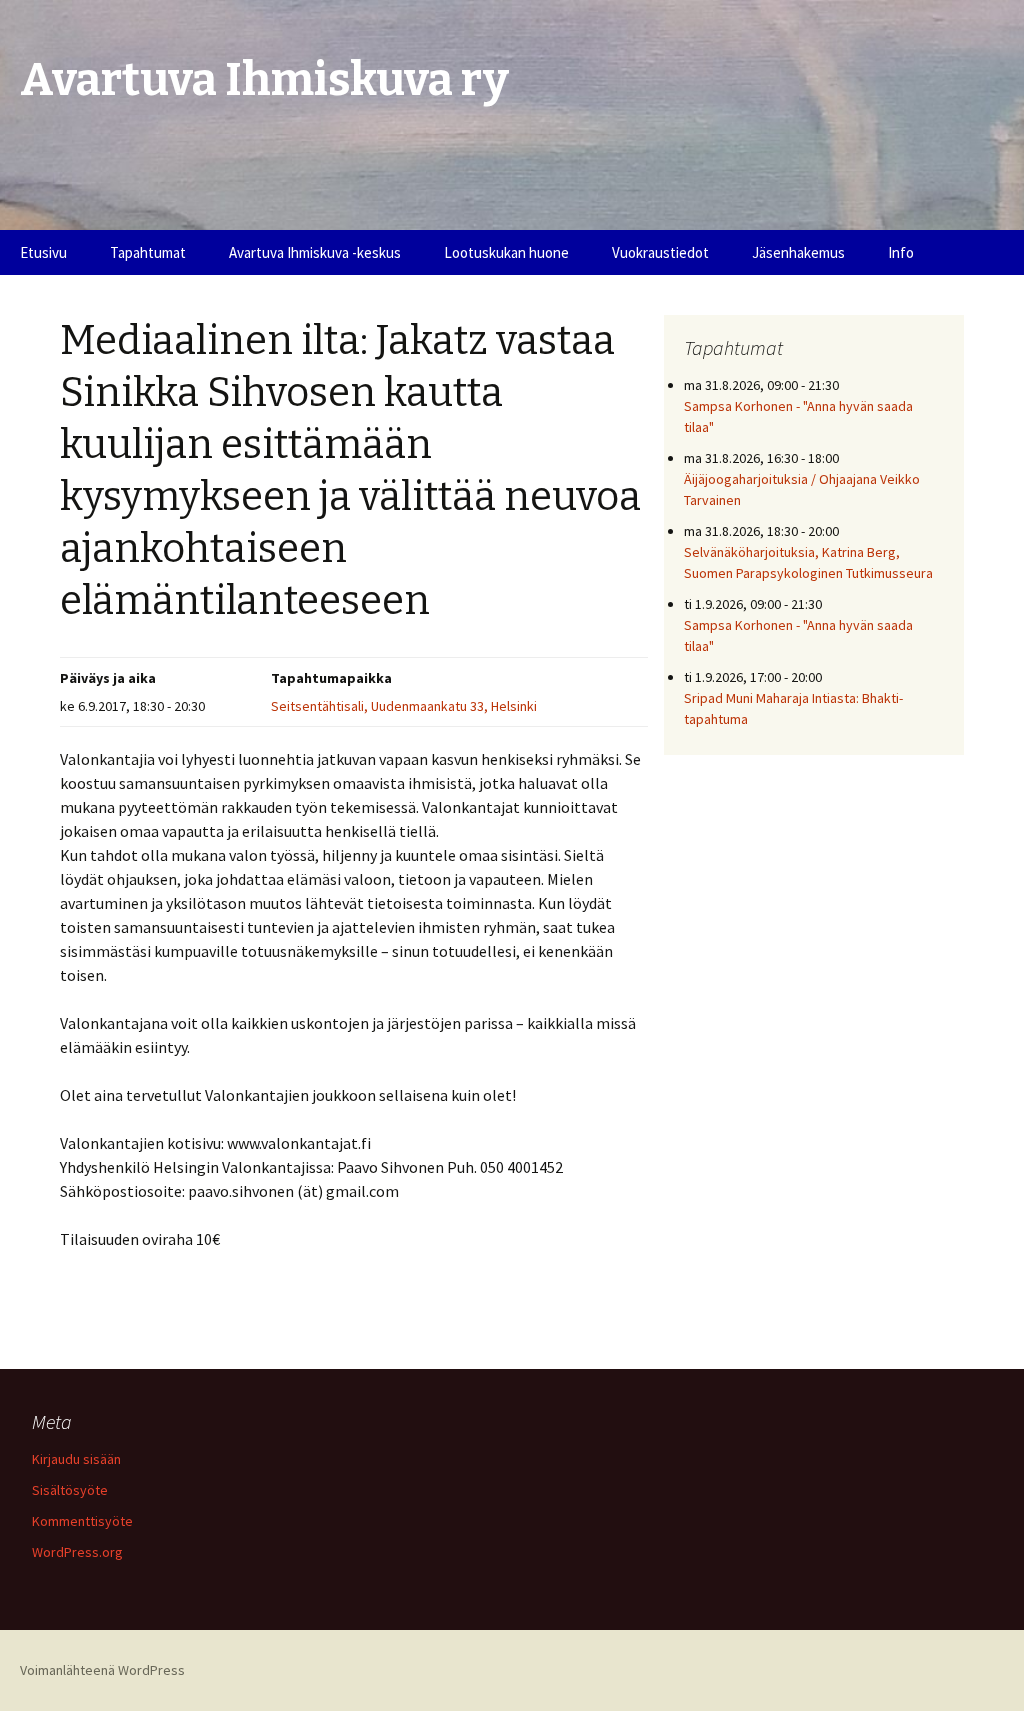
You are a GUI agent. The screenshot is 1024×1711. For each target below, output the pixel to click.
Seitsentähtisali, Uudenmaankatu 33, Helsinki (404, 706)
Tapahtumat (148, 252)
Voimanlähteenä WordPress (102, 1670)
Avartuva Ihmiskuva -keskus (315, 252)
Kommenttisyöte (82, 1521)
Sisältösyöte (70, 1490)
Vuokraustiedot (660, 252)
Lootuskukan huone (506, 252)
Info (901, 252)
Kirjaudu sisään (76, 1459)
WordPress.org (77, 1552)
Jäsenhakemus (798, 252)
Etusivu (43, 252)
